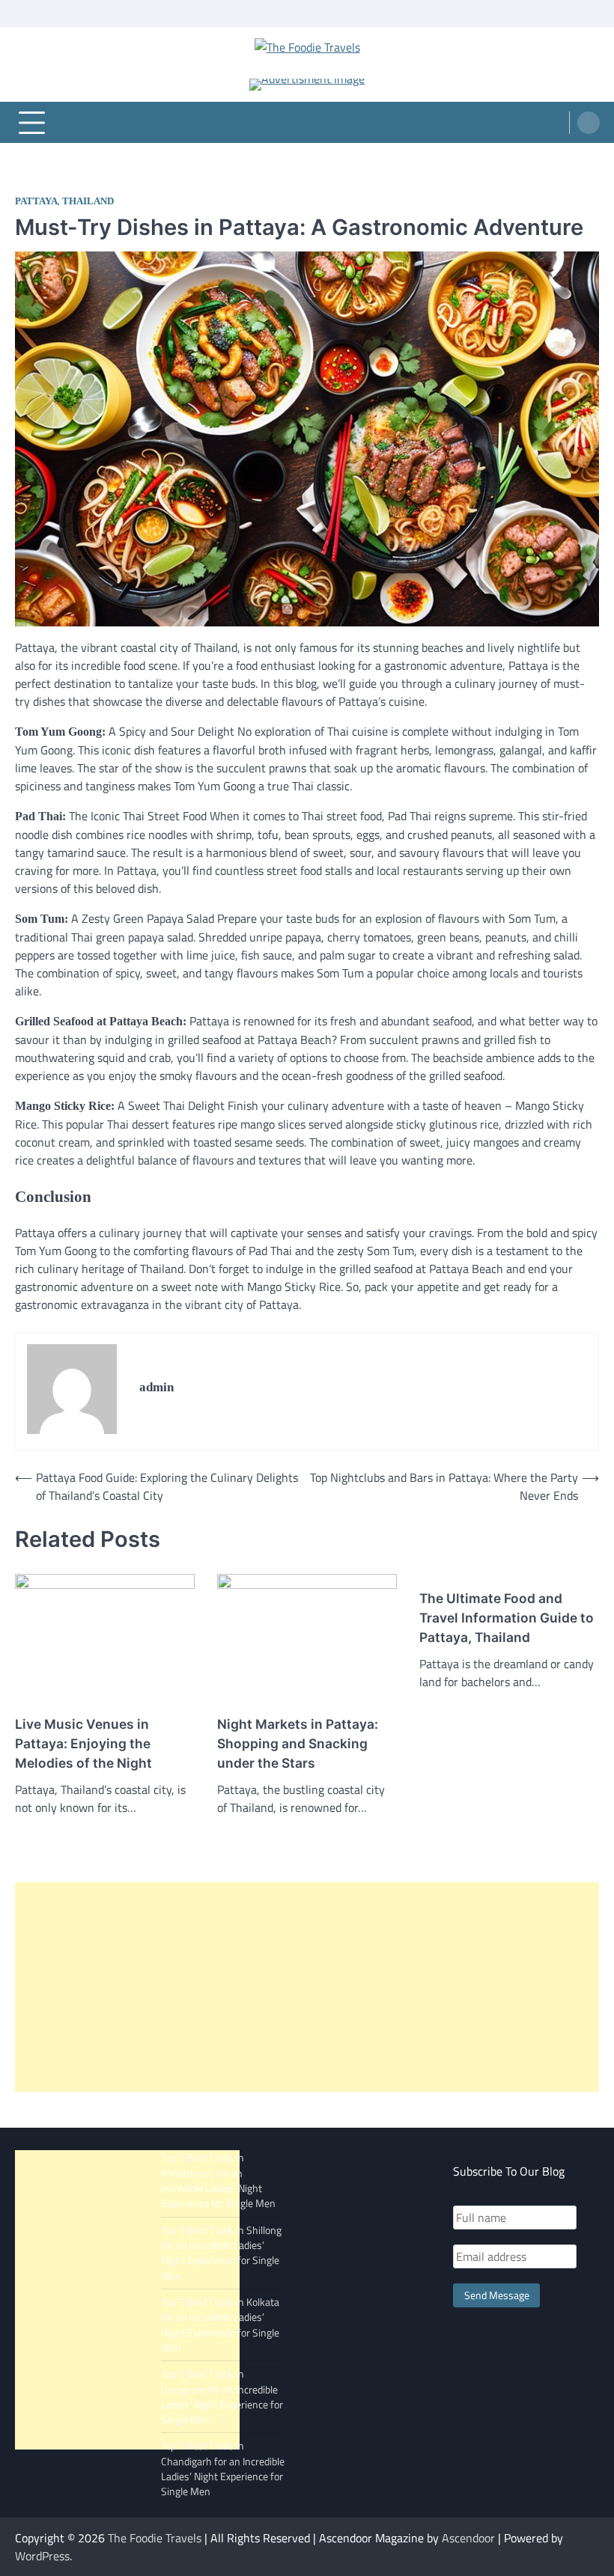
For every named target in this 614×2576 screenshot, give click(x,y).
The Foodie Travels (155, 2538)
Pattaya (36, 201)
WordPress (42, 2556)
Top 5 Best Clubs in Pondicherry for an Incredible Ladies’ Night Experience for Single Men (218, 2180)
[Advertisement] (307, 1987)
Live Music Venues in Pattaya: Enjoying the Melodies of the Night (83, 1743)
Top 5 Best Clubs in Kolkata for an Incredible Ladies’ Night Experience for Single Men (220, 2325)
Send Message (497, 2295)
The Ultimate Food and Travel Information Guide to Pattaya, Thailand (507, 1618)
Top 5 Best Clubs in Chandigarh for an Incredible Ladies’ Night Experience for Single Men (223, 2469)
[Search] (589, 123)
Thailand (88, 201)
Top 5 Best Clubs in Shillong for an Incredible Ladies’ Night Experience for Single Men (221, 2253)
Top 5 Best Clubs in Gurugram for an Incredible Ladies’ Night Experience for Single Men (222, 2397)
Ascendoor (468, 2538)
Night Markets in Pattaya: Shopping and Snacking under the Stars (298, 1743)
